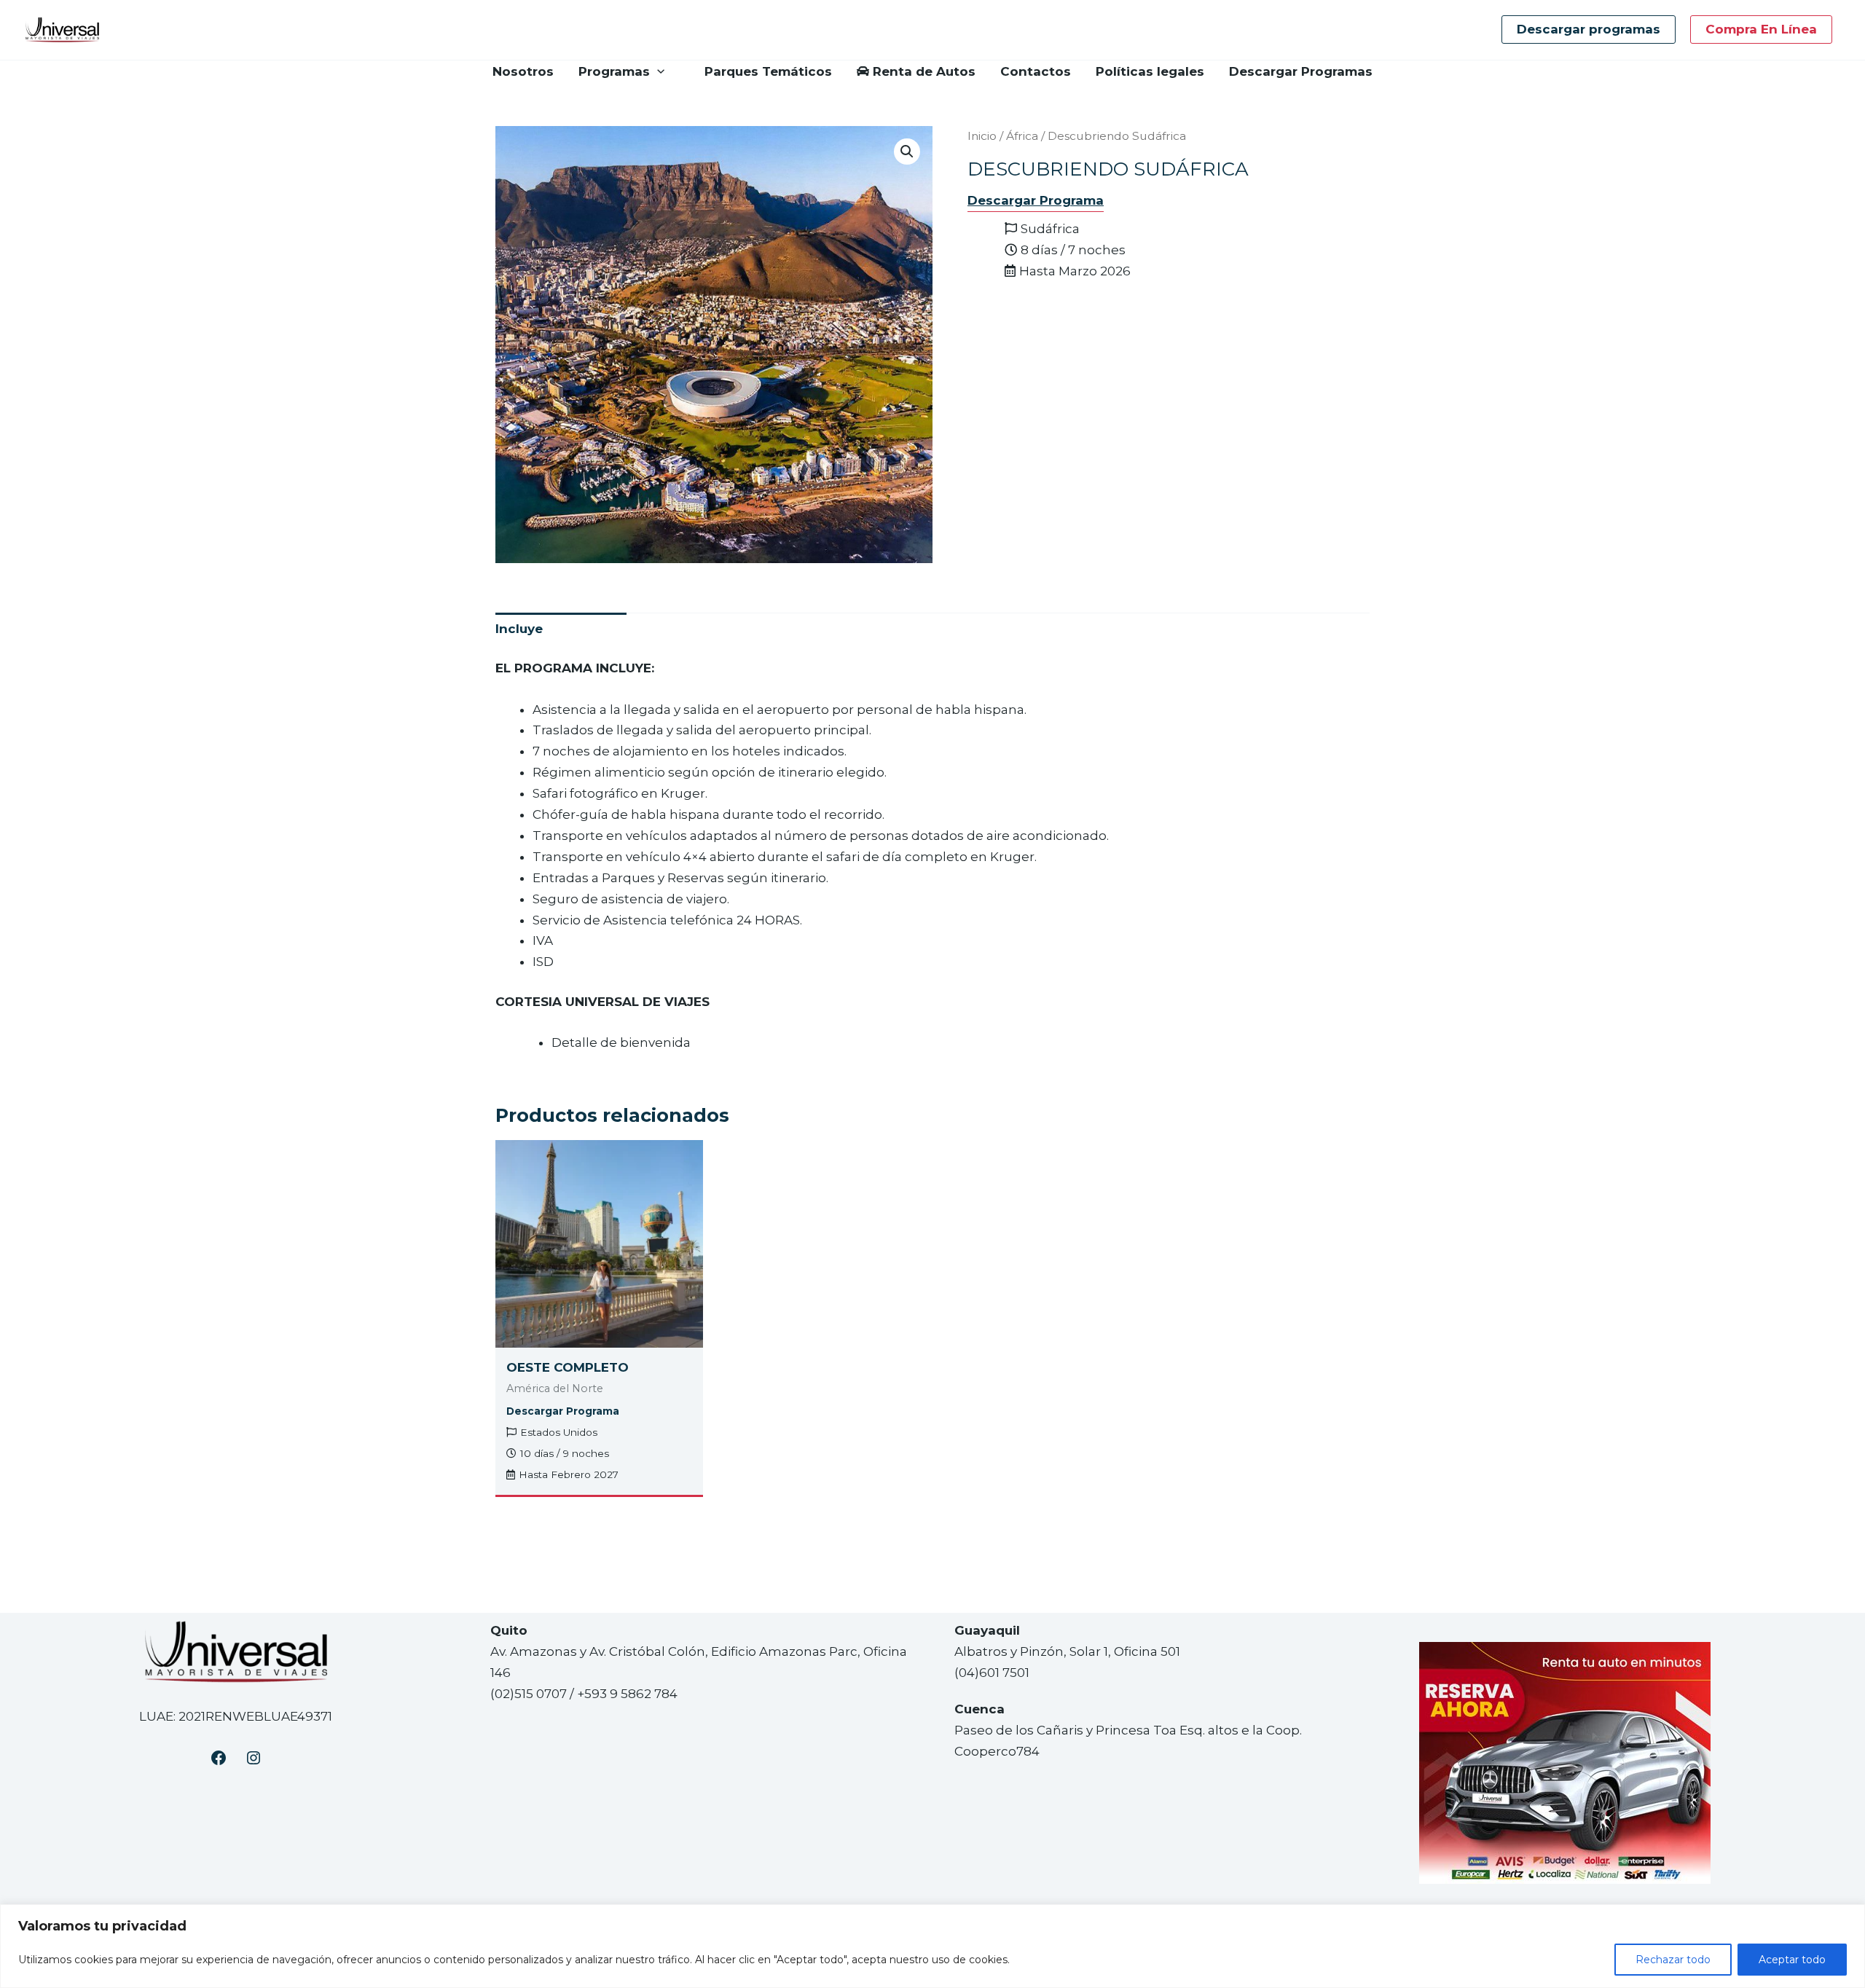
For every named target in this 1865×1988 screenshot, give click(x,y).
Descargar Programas (1301, 71)
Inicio (982, 136)
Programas (614, 71)
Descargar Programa (1036, 200)
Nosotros (523, 71)
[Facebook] (219, 1758)
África (1022, 136)
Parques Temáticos (768, 71)
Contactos (1036, 71)
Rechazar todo (1673, 1960)
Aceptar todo (1792, 1960)
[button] (1589, 30)
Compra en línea (1761, 29)
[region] (932, 1946)
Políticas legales (1150, 71)
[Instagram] (254, 1758)
